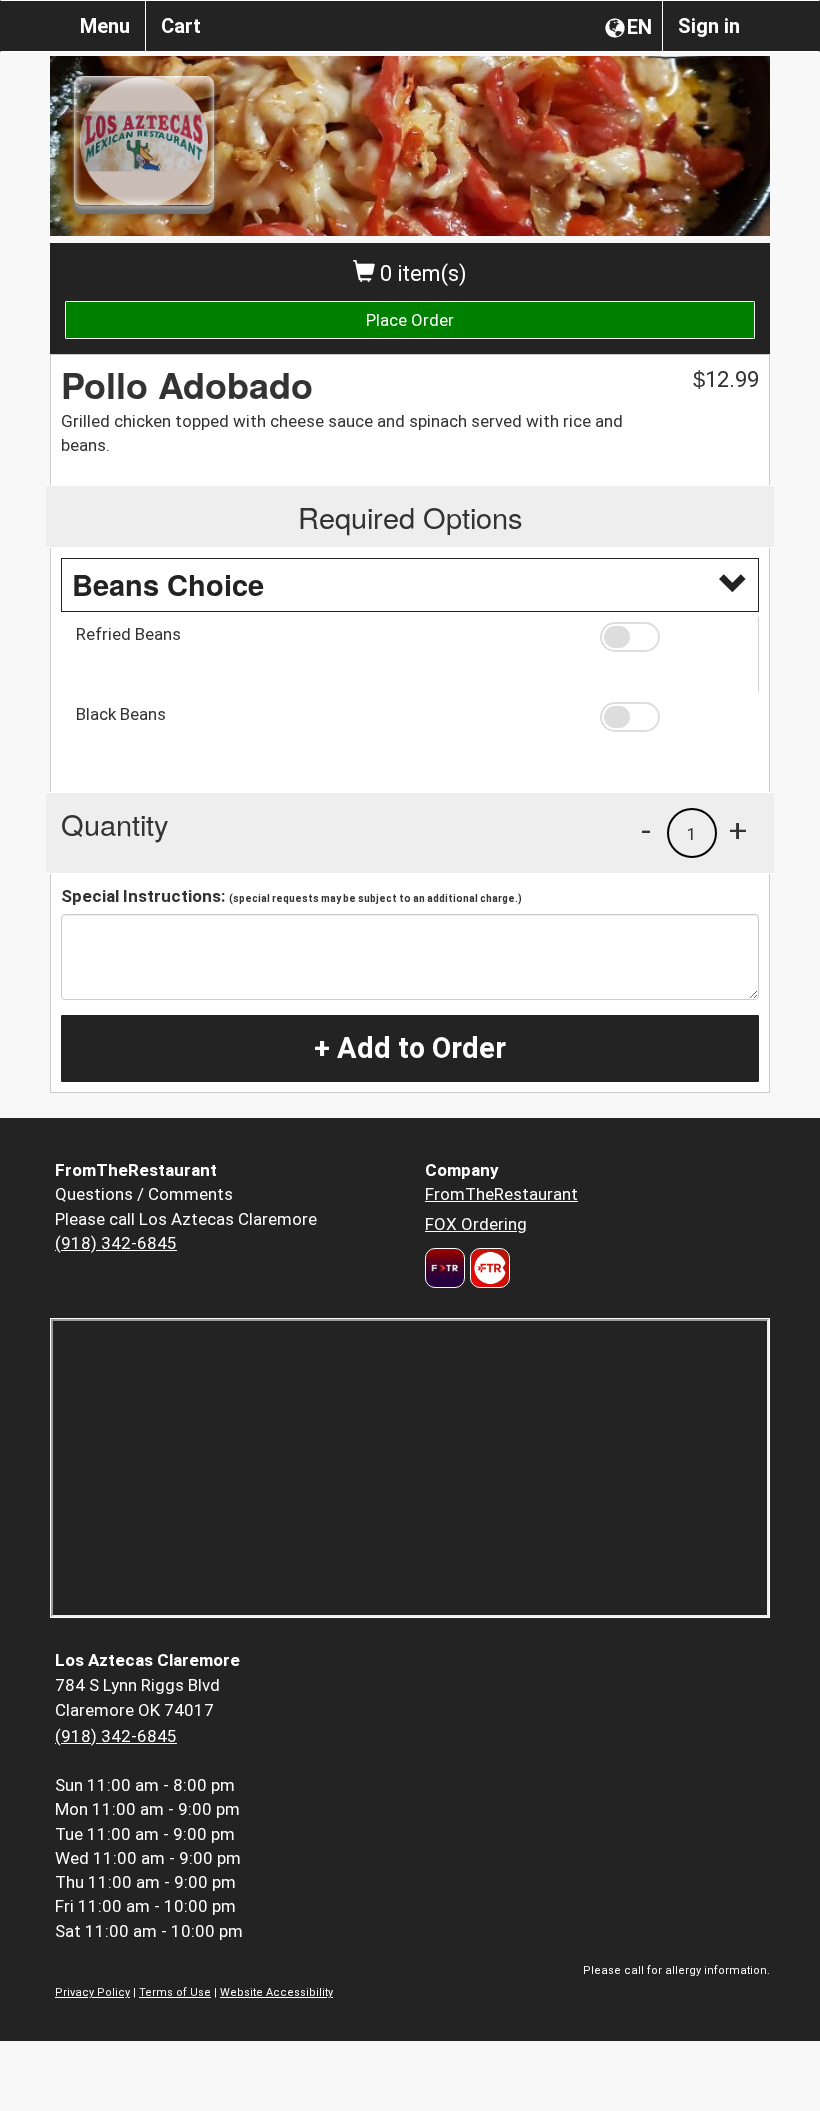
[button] (672, 637)
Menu (105, 26)
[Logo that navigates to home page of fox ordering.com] (487, 1268)
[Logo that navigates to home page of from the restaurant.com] (445, 1268)
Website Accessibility (276, 1992)
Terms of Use (175, 1992)
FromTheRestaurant (501, 1194)
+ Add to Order (410, 1048)
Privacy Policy (92, 1992)
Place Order (410, 320)
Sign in (709, 26)
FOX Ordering (476, 1224)
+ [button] (738, 830)
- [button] (646, 830)
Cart (181, 26)
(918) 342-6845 (116, 1243)
